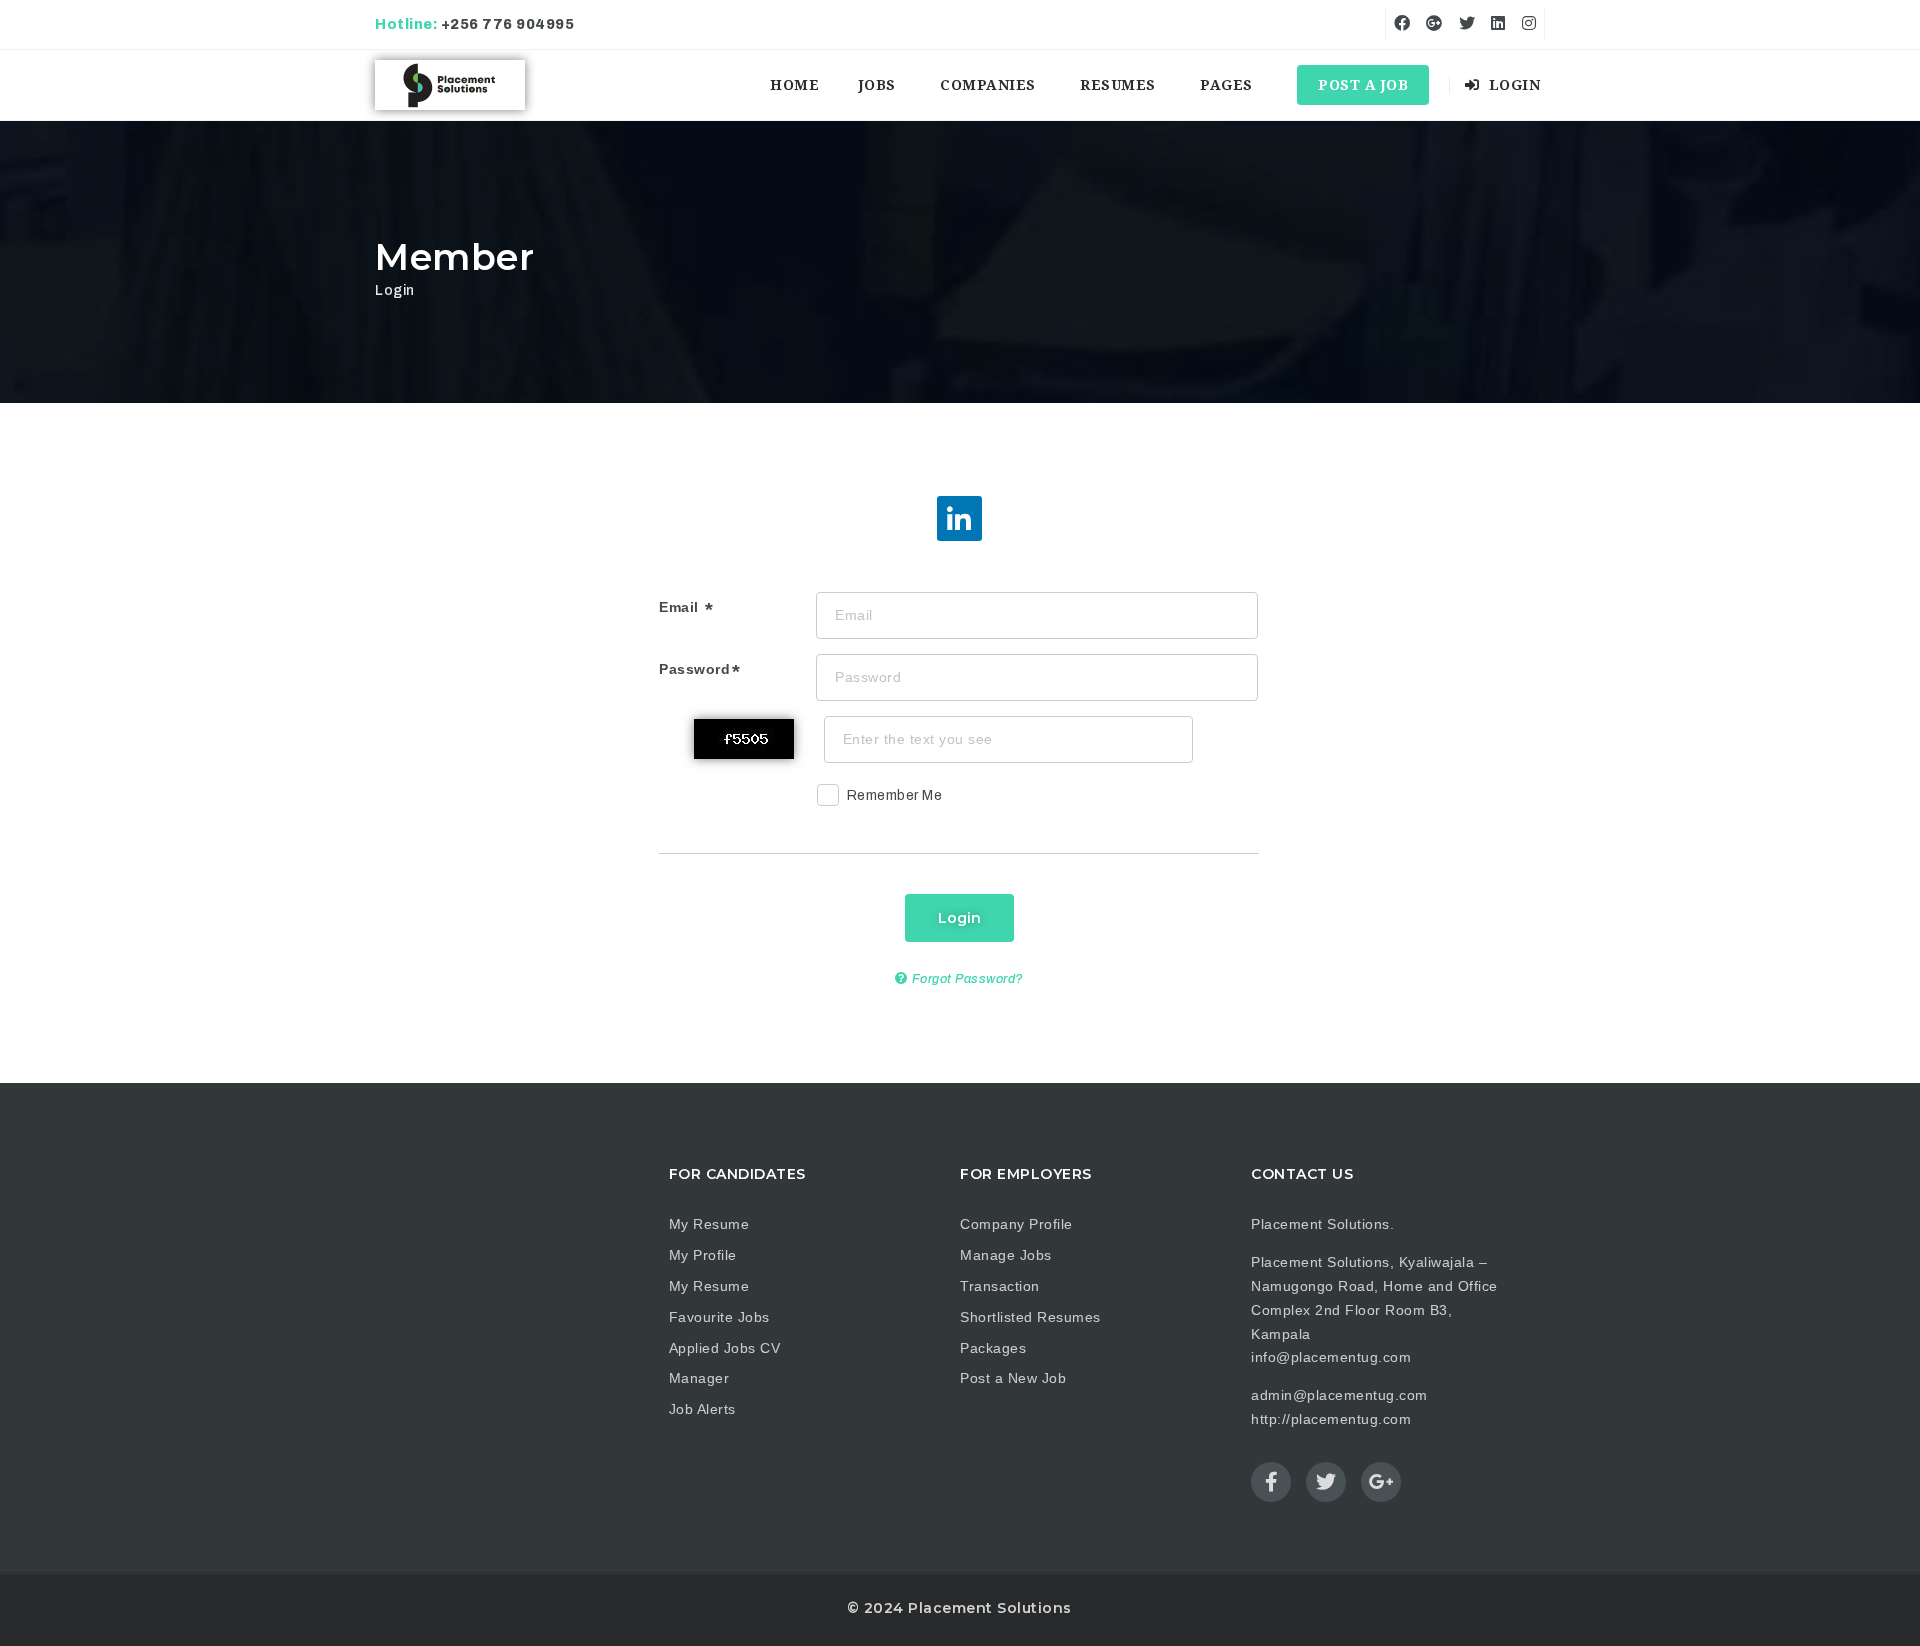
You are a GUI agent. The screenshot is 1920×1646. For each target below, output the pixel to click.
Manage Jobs (1006, 1255)
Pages (1226, 85)
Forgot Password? (966, 979)
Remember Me (895, 795)
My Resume (709, 1224)
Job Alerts (702, 1409)
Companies (988, 85)
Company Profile (1016, 1224)
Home (794, 85)
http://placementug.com (1331, 1419)
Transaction (1000, 1286)
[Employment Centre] (450, 85)
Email (681, 607)
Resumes (1118, 85)
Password (694, 669)
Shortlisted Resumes (1030, 1317)
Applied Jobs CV (725, 1348)
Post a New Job (1013, 1378)
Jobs (877, 85)
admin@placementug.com (1339, 1395)
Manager (699, 1378)
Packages (993, 1348)
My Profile (703, 1255)
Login (1512, 85)
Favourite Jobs (719, 1317)
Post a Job (1363, 85)
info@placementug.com (1331, 1357)
